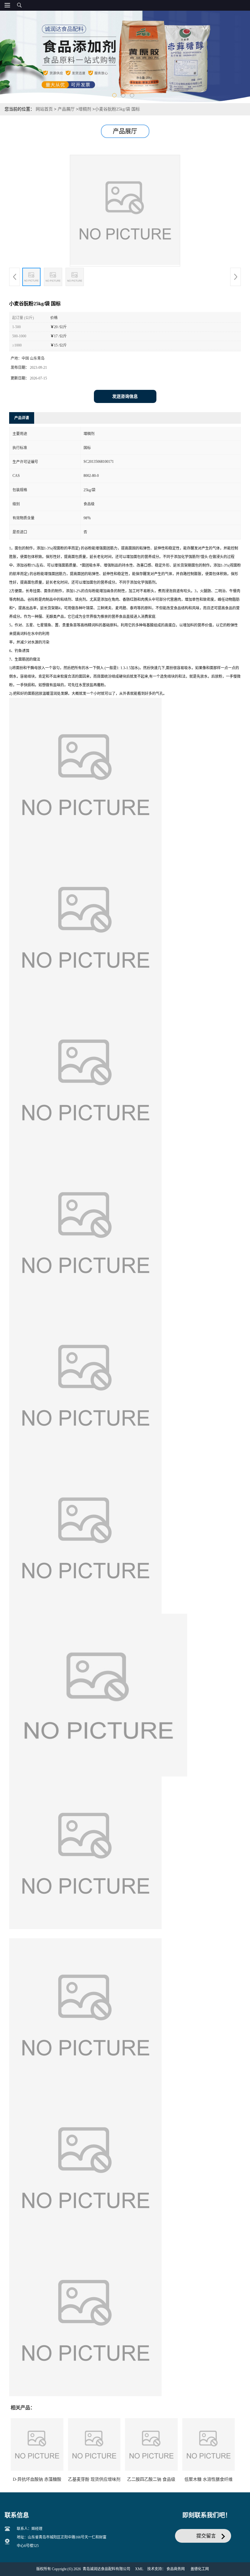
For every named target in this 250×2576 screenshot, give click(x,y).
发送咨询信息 (125, 396)
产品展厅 (66, 109)
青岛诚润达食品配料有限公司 (106, 2569)
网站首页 (44, 109)
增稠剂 (85, 109)
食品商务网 (176, 2569)
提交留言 (206, 2536)
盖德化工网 (200, 2569)
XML (139, 2569)
